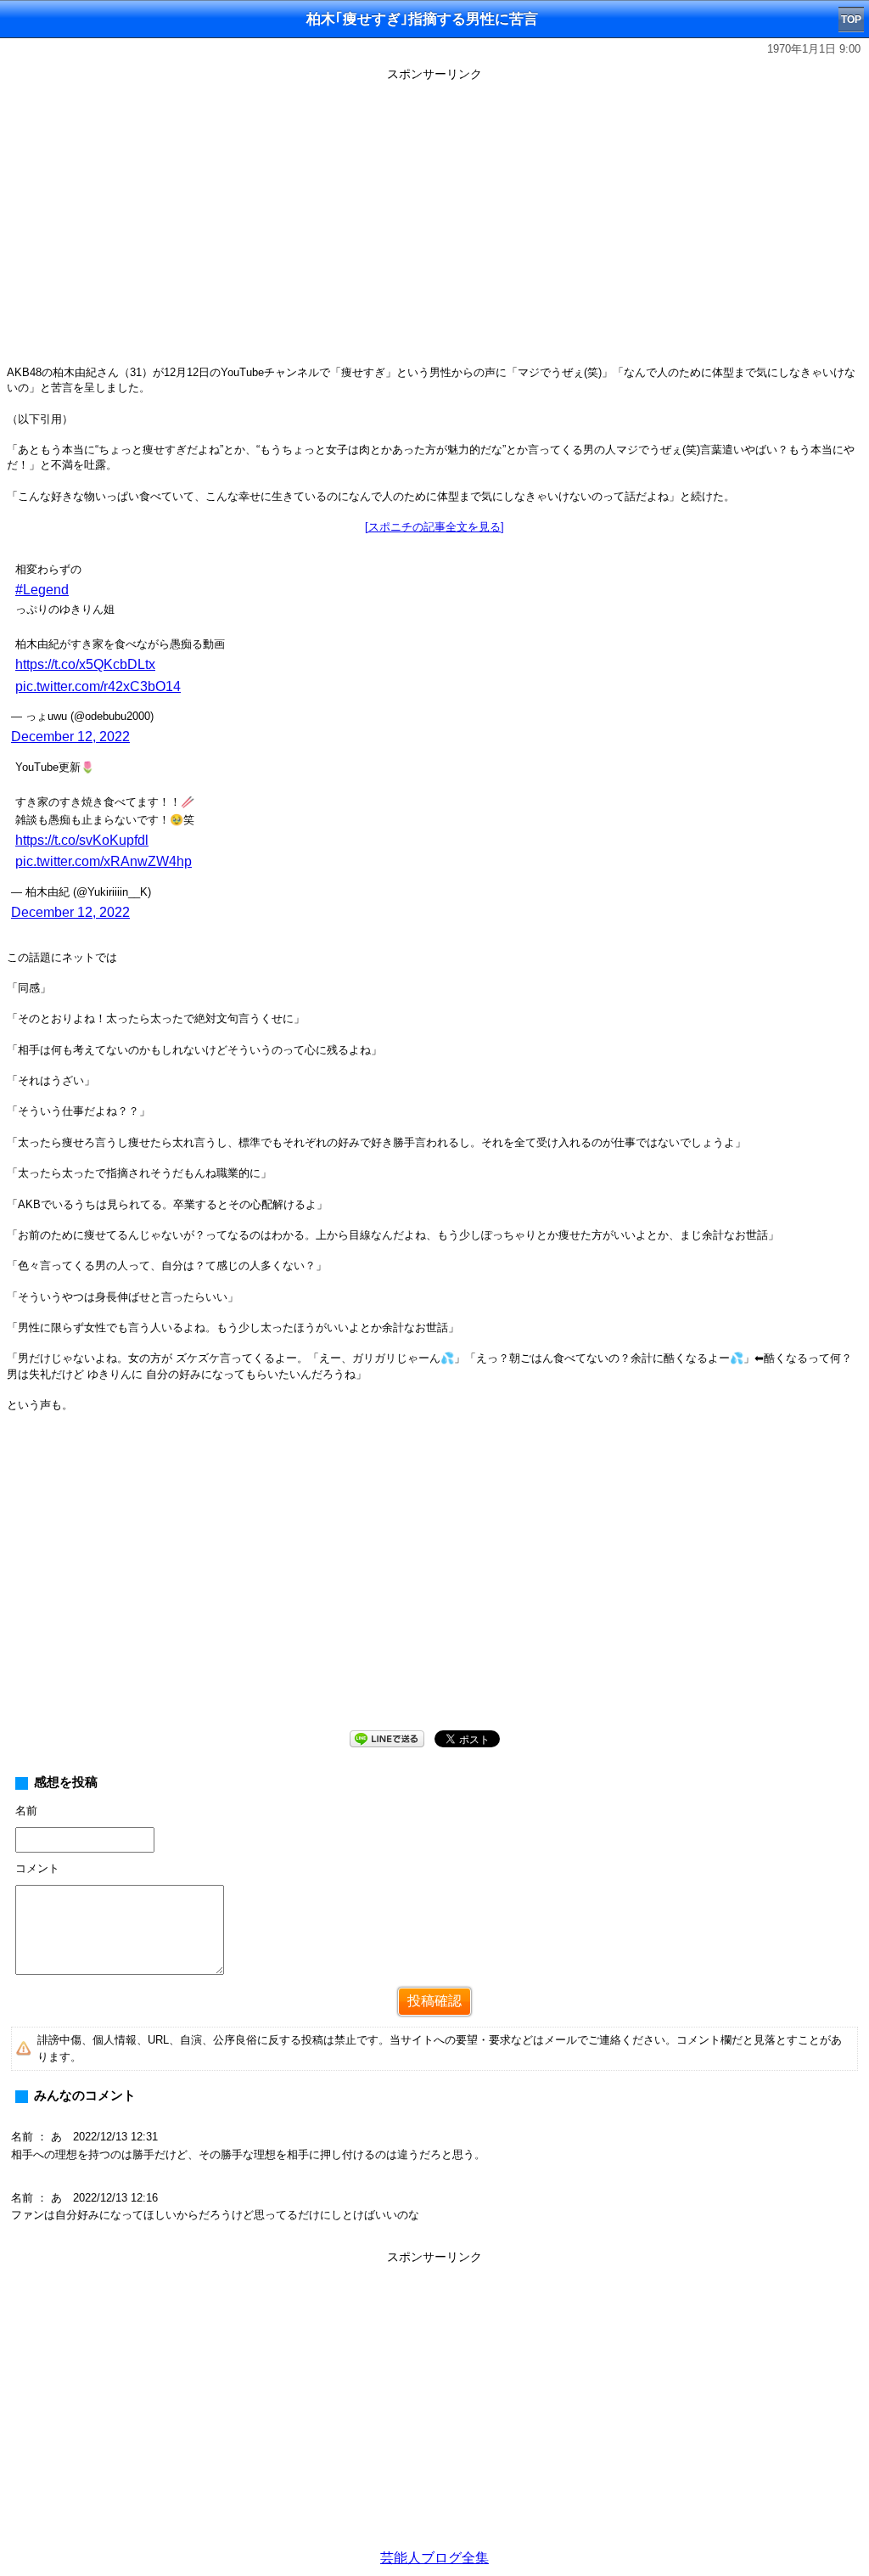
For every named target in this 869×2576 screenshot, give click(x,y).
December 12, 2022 (70, 737)
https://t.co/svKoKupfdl (82, 840)
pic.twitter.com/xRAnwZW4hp (104, 861)
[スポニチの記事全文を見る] (434, 527)
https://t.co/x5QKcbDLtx (85, 664)
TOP (851, 20)
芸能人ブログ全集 (434, 2558)
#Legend (42, 590)
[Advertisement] (434, 1584)
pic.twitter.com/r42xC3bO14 (98, 686)
